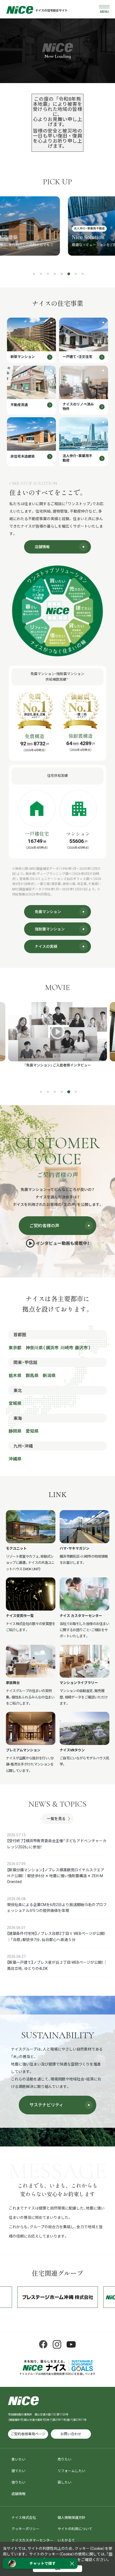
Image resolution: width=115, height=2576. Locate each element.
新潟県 (49, 1376)
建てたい (18, 2471)
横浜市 (52, 1348)
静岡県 (15, 1431)
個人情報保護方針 (71, 2518)
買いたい (18, 2459)
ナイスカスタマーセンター (32, 2540)
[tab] (34, 274)
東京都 (15, 1348)
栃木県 (15, 1376)
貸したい (64, 2482)
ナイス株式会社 (24, 2518)
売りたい (64, 2459)
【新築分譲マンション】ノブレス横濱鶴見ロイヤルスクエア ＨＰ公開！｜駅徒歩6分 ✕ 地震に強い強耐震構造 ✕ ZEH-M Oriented (56, 1876)
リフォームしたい (71, 2471)
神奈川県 (34, 1348)
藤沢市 (81, 1348)
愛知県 (32, 1431)
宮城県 (15, 1403)
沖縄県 (15, 1459)
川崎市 (67, 1348)
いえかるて (66, 2540)
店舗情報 (18, 2494)
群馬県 (32, 1376)
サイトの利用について (75, 2529)
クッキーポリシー (25, 2529)
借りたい (18, 2482)
